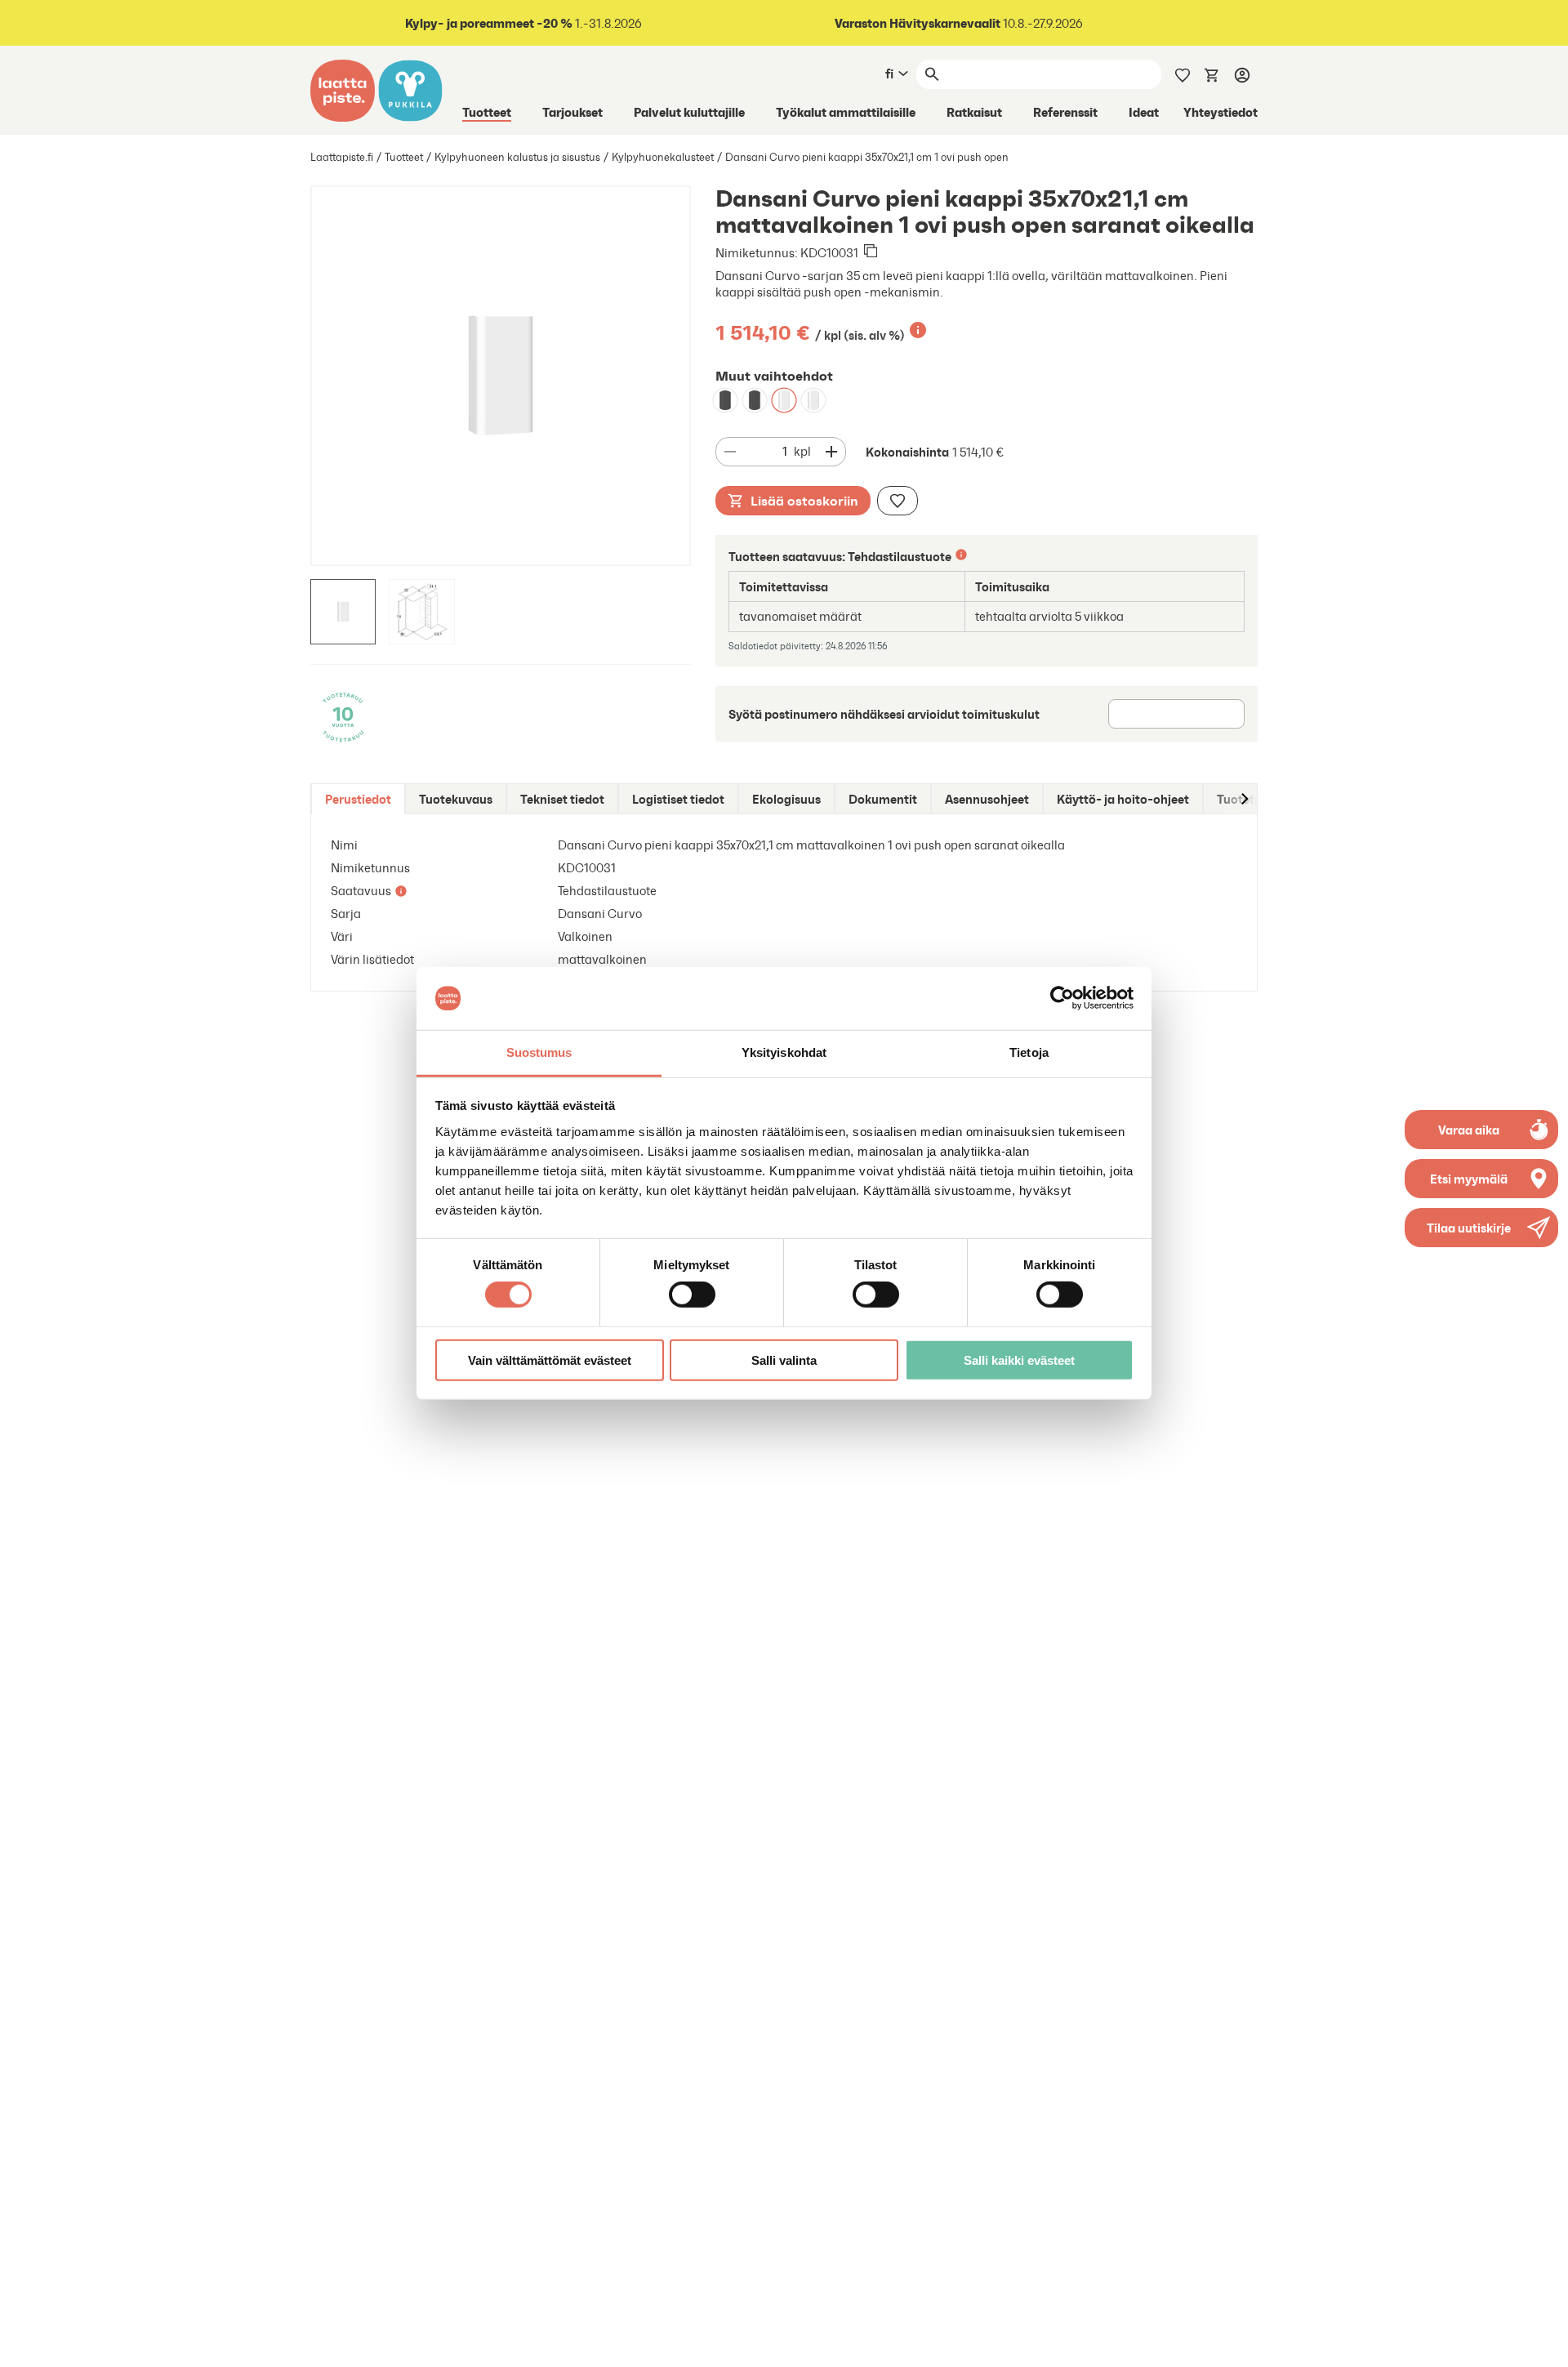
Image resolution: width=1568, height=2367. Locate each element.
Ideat (1144, 112)
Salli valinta (784, 1360)
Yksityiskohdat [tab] (784, 1052)
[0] (1212, 74)
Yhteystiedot (1221, 112)
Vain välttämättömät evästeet (550, 1360)
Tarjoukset (572, 112)
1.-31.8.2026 (523, 23)
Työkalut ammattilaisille (846, 112)
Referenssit (1065, 112)
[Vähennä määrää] (730, 452)
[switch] (692, 1295)
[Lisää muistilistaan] (898, 501)
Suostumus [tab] (539, 1052)
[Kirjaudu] (1242, 74)
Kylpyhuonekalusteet (663, 157)
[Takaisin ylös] (1543, 2342)
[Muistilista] (1183, 74)
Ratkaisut (974, 112)
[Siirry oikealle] (1244, 799)
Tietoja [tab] (1029, 1052)
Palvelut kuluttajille (689, 112)
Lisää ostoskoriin (804, 501)
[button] (1481, 1228)
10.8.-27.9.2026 (959, 23)
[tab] (358, 799)
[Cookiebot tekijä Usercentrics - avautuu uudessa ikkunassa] (1062, 998)
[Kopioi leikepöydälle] (871, 252)
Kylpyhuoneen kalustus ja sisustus (517, 157)
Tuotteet (487, 112)
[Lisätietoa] (918, 330)
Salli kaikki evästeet (1019, 1360)
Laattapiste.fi (342, 157)
